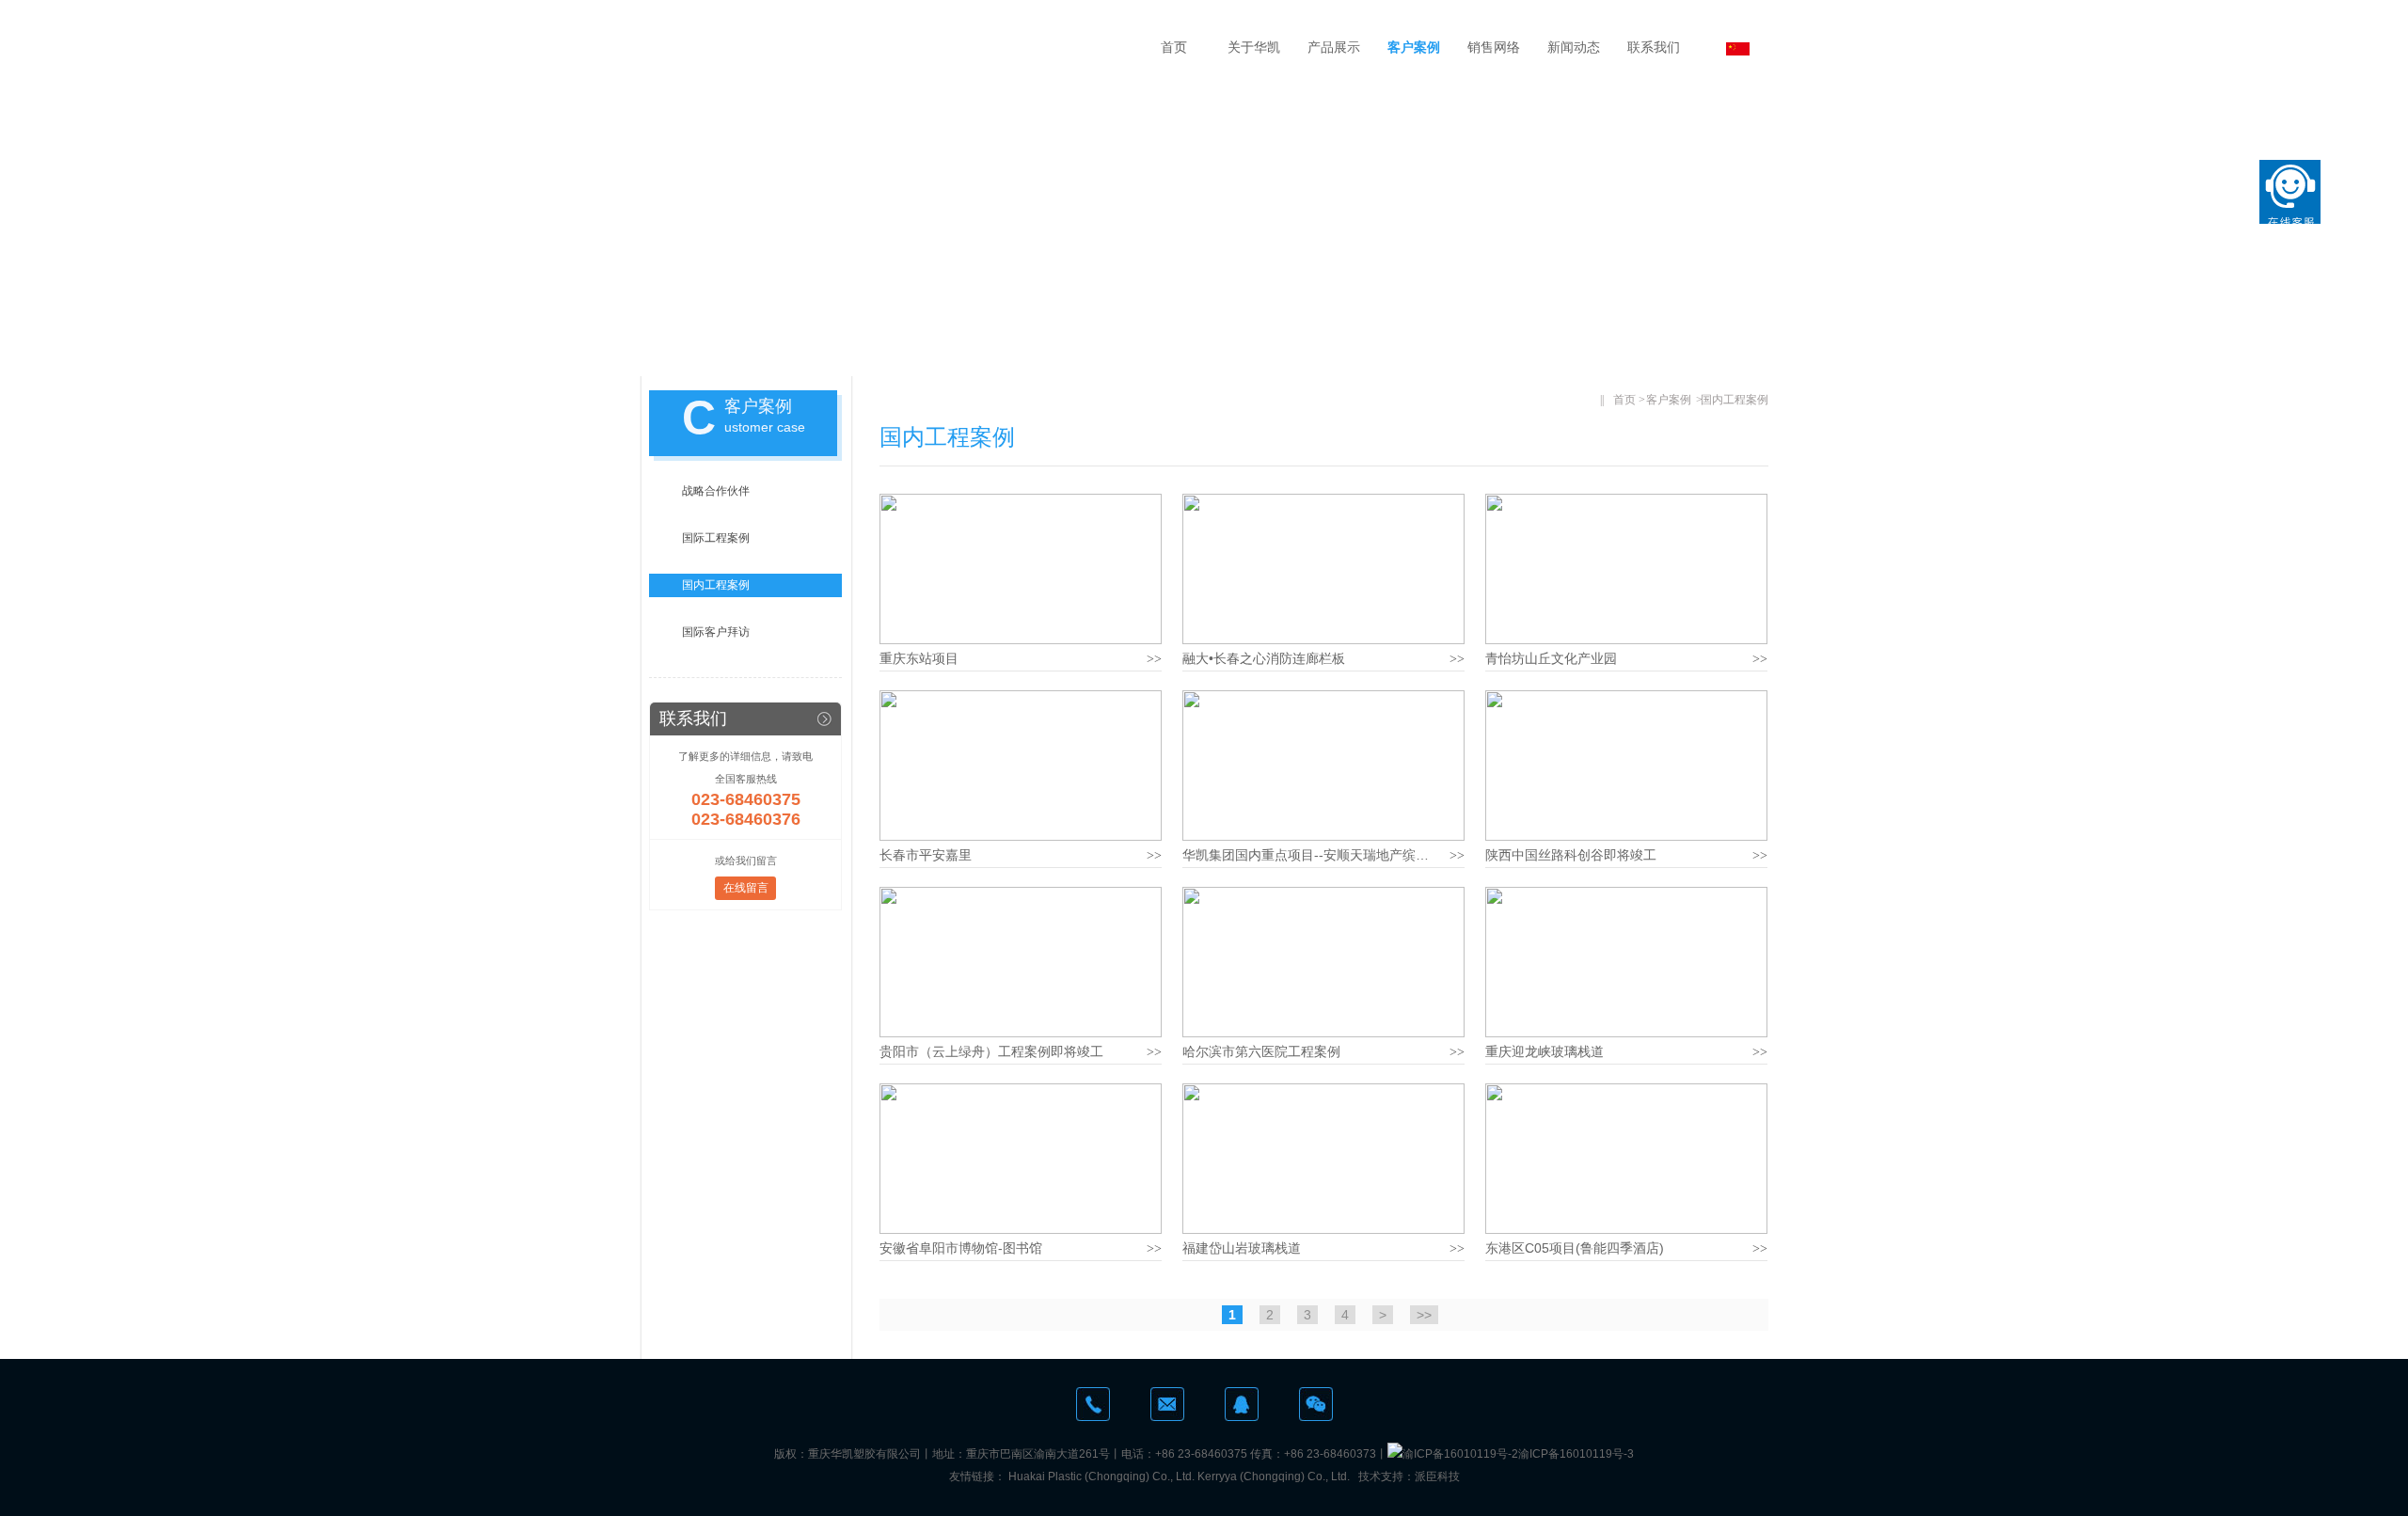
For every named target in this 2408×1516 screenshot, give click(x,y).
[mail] (1167, 1404)
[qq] (1242, 1404)
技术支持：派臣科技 (1409, 1477)
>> (1424, 1315)
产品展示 (1334, 47)
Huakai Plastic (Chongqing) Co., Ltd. (1101, 1477)
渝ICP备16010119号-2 (1460, 1454)
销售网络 (1494, 47)
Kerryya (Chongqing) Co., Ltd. (1274, 1477)
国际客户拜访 (716, 632)
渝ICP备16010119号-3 (1576, 1454)
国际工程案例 (716, 538)
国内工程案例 (716, 585)
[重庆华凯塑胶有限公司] (857, 47)
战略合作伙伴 (716, 491)
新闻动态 (1574, 47)
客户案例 (1414, 47)
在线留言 (746, 888)
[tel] (1093, 1404)
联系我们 (1654, 47)
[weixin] (1316, 1404)
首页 (1174, 47)
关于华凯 (1254, 47)
